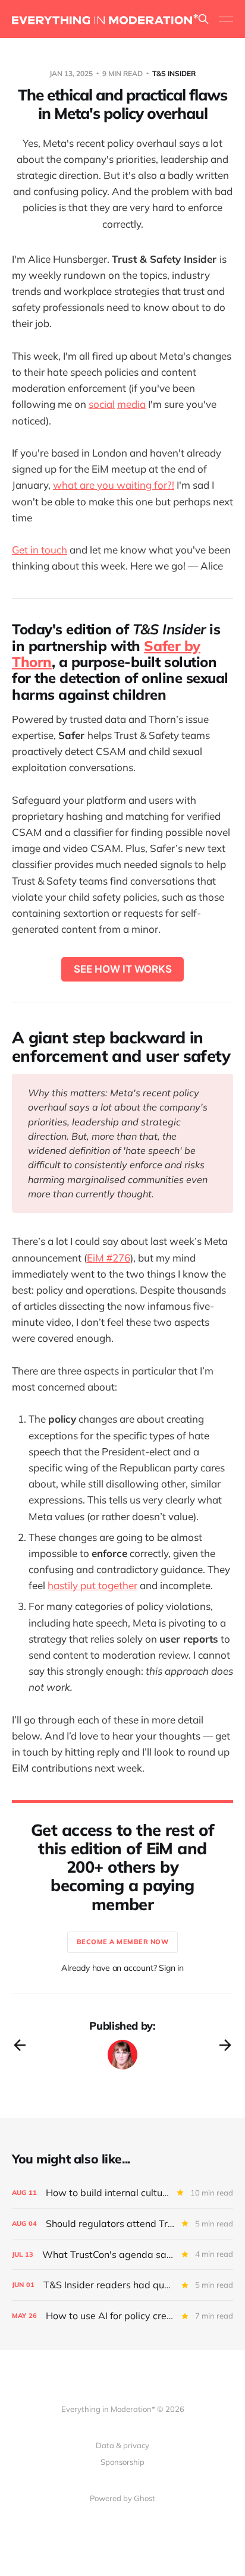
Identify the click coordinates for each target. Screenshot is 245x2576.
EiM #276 (109, 1258)
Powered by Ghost (122, 2498)
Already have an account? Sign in (122, 1968)
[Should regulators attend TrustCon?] (122, 2224)
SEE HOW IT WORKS (123, 969)
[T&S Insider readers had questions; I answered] (122, 2285)
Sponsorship (122, 2462)
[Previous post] (20, 2045)
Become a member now (123, 1942)
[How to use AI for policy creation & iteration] (122, 2316)
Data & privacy (122, 2445)
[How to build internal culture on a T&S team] (122, 2193)
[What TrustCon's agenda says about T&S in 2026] (122, 2255)
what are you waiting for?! (114, 485)
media (131, 404)
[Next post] (225, 2045)
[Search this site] (203, 19)
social (102, 404)
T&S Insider (174, 73)
